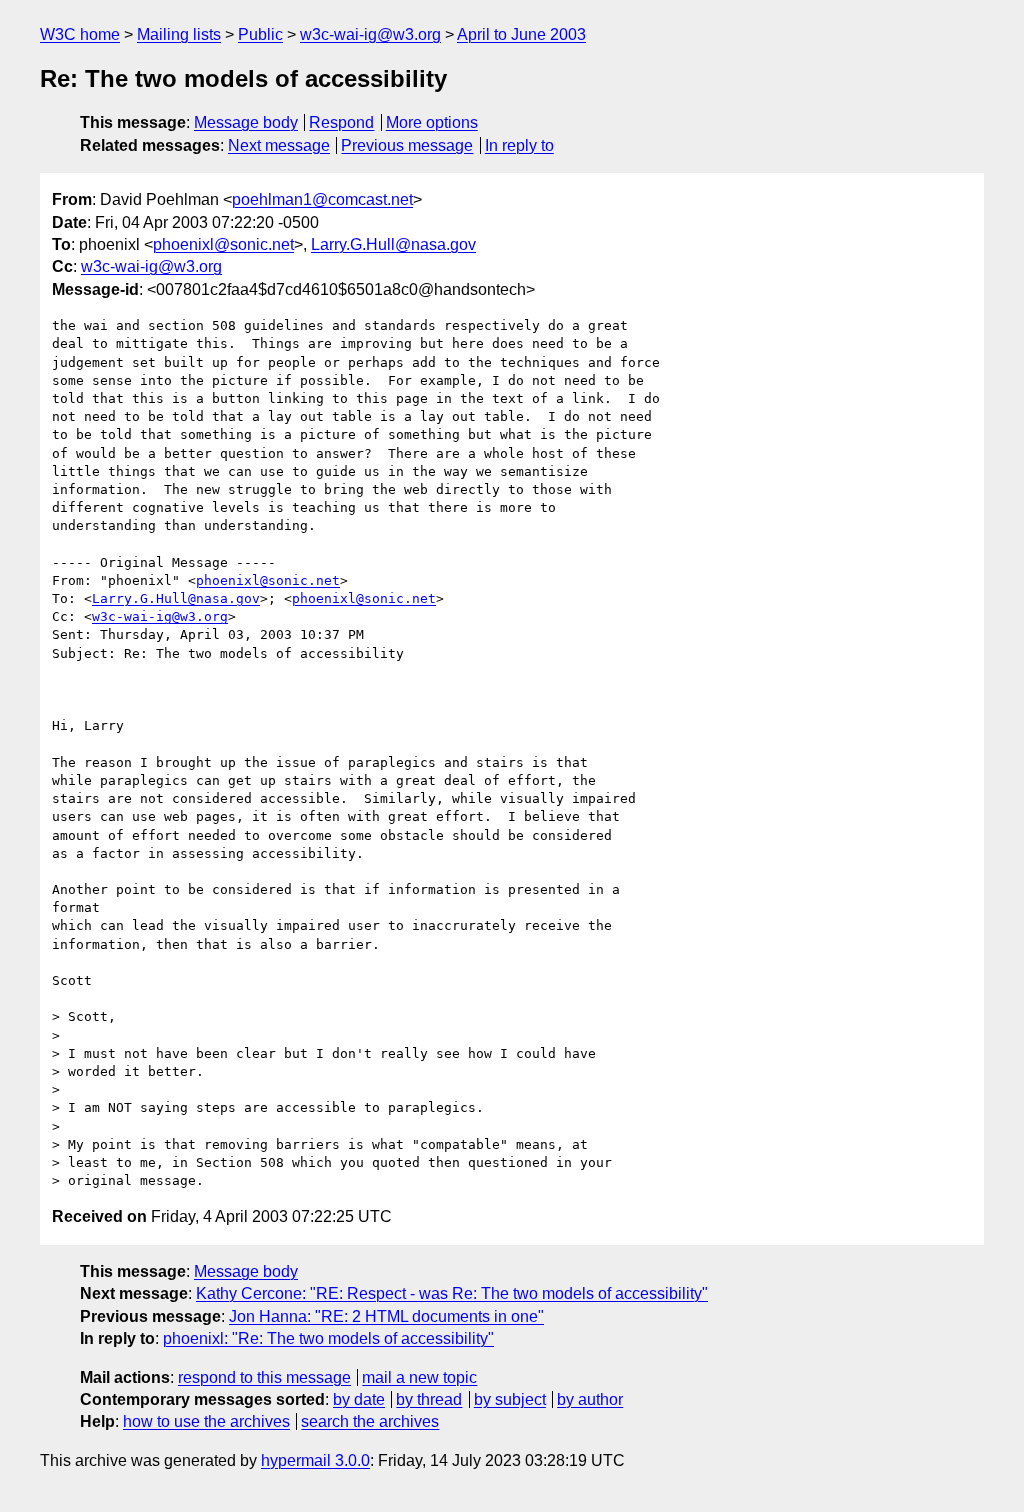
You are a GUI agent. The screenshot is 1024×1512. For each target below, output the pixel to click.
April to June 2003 (521, 34)
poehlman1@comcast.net (322, 199)
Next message (279, 145)
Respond (341, 122)
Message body (246, 122)
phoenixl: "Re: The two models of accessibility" (328, 1338)
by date (359, 1399)
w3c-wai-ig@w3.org (370, 34)
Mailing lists (179, 34)
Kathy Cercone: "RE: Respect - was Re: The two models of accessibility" (452, 1293)
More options (432, 122)
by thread (429, 1399)
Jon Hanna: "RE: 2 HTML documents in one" (386, 1316)
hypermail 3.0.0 (315, 1460)
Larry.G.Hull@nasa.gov (393, 244)
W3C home (80, 34)
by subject (510, 1399)
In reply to (519, 145)
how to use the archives (206, 1421)
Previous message (407, 145)
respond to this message (264, 1377)
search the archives (370, 1421)
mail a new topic (419, 1377)
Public (260, 34)
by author (590, 1399)
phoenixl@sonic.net (223, 244)
